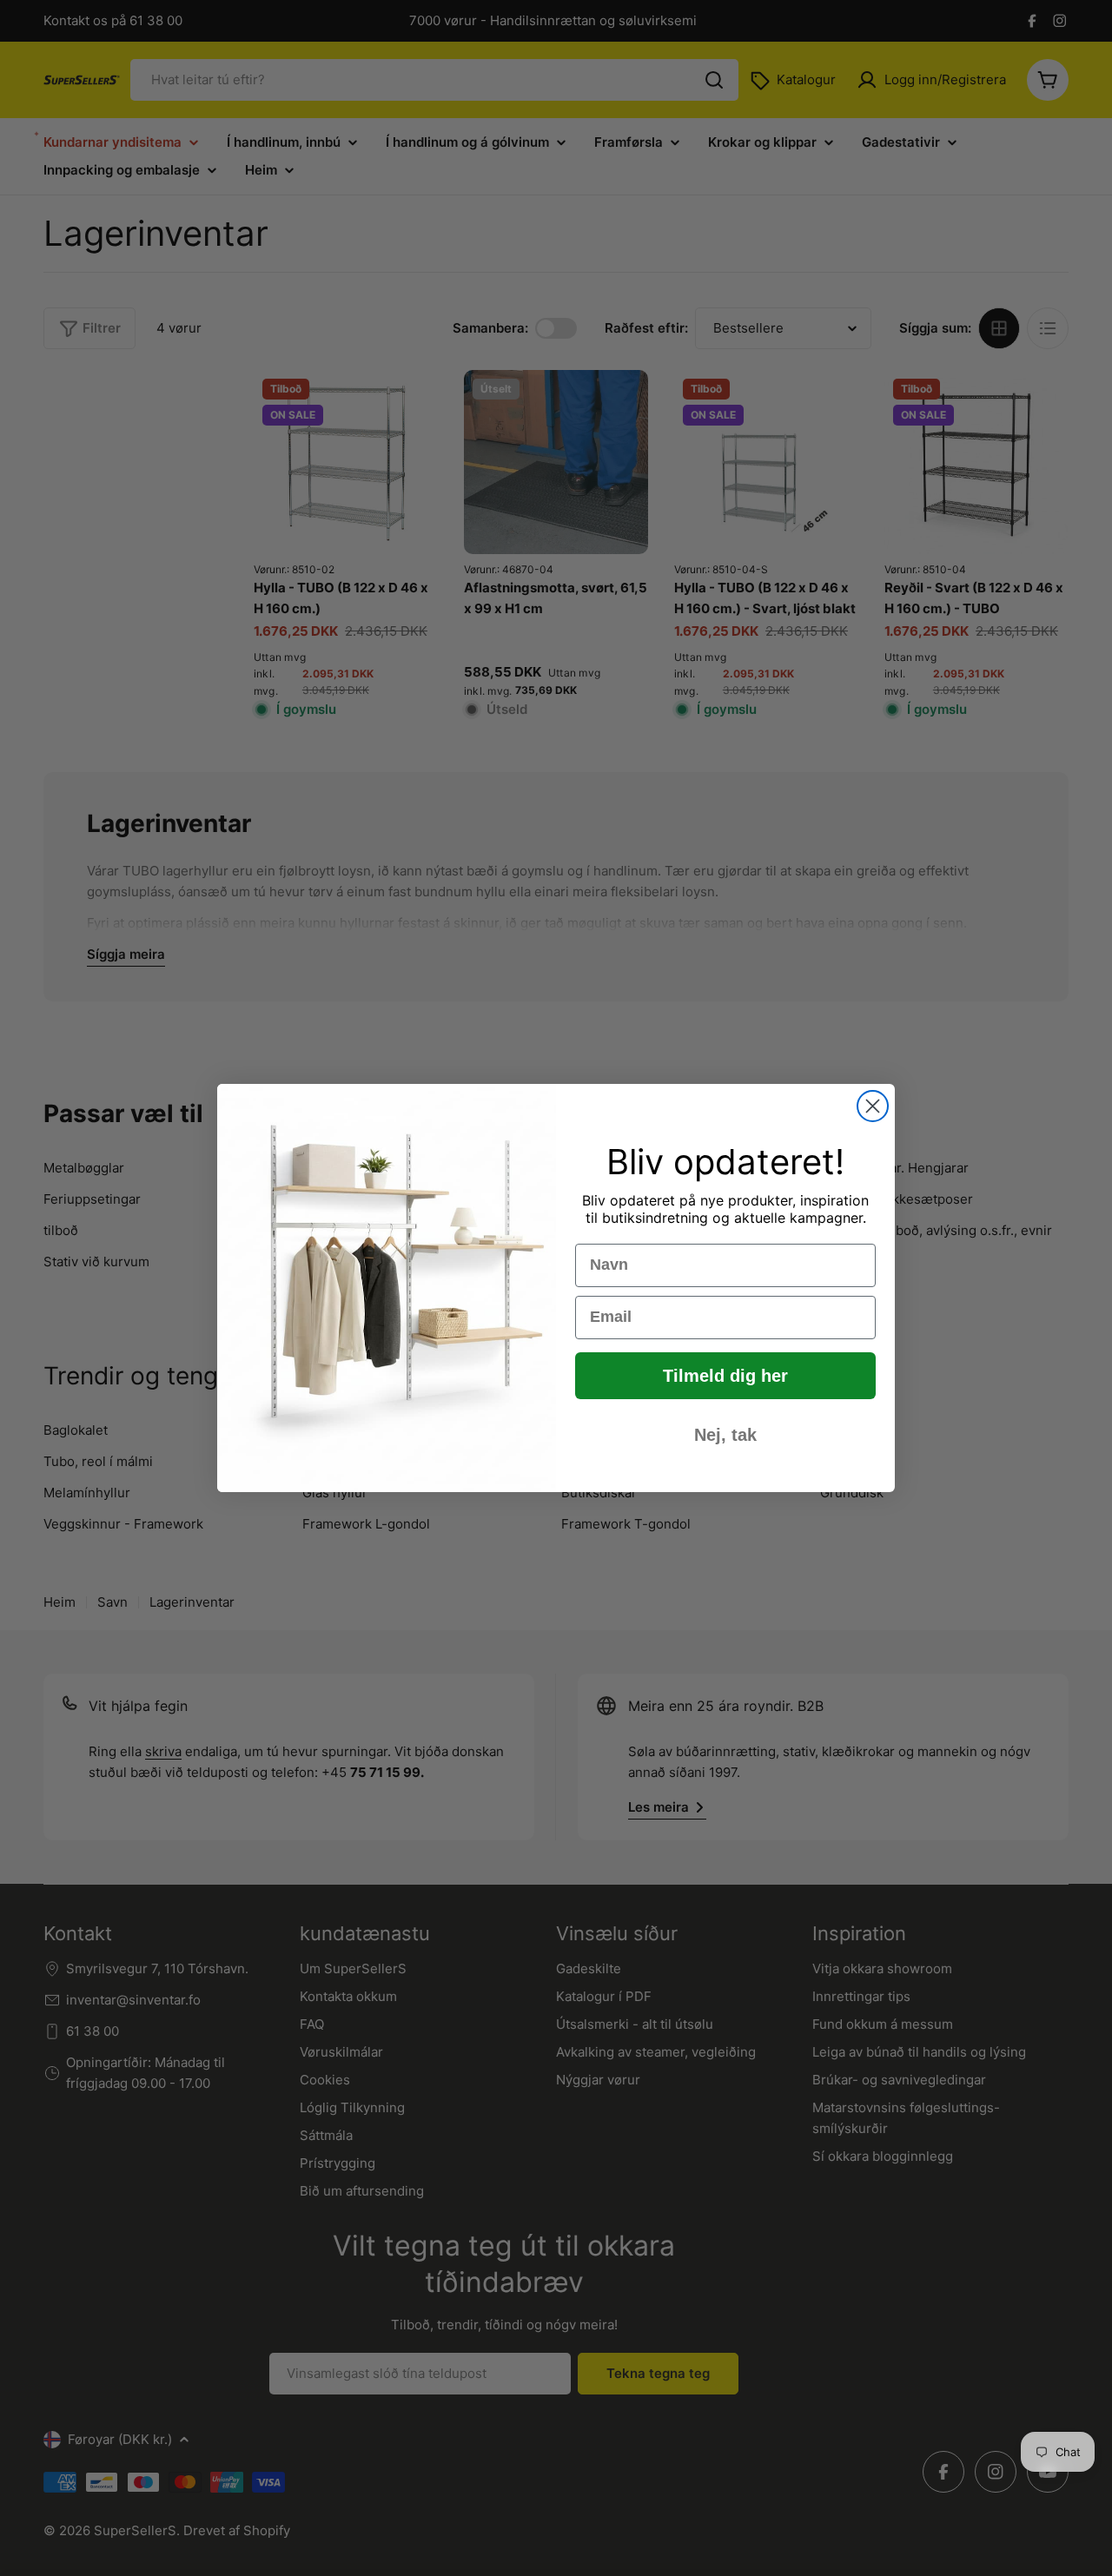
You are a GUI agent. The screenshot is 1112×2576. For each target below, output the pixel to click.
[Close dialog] (873, 1106)
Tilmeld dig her (725, 1376)
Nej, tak (725, 1435)
